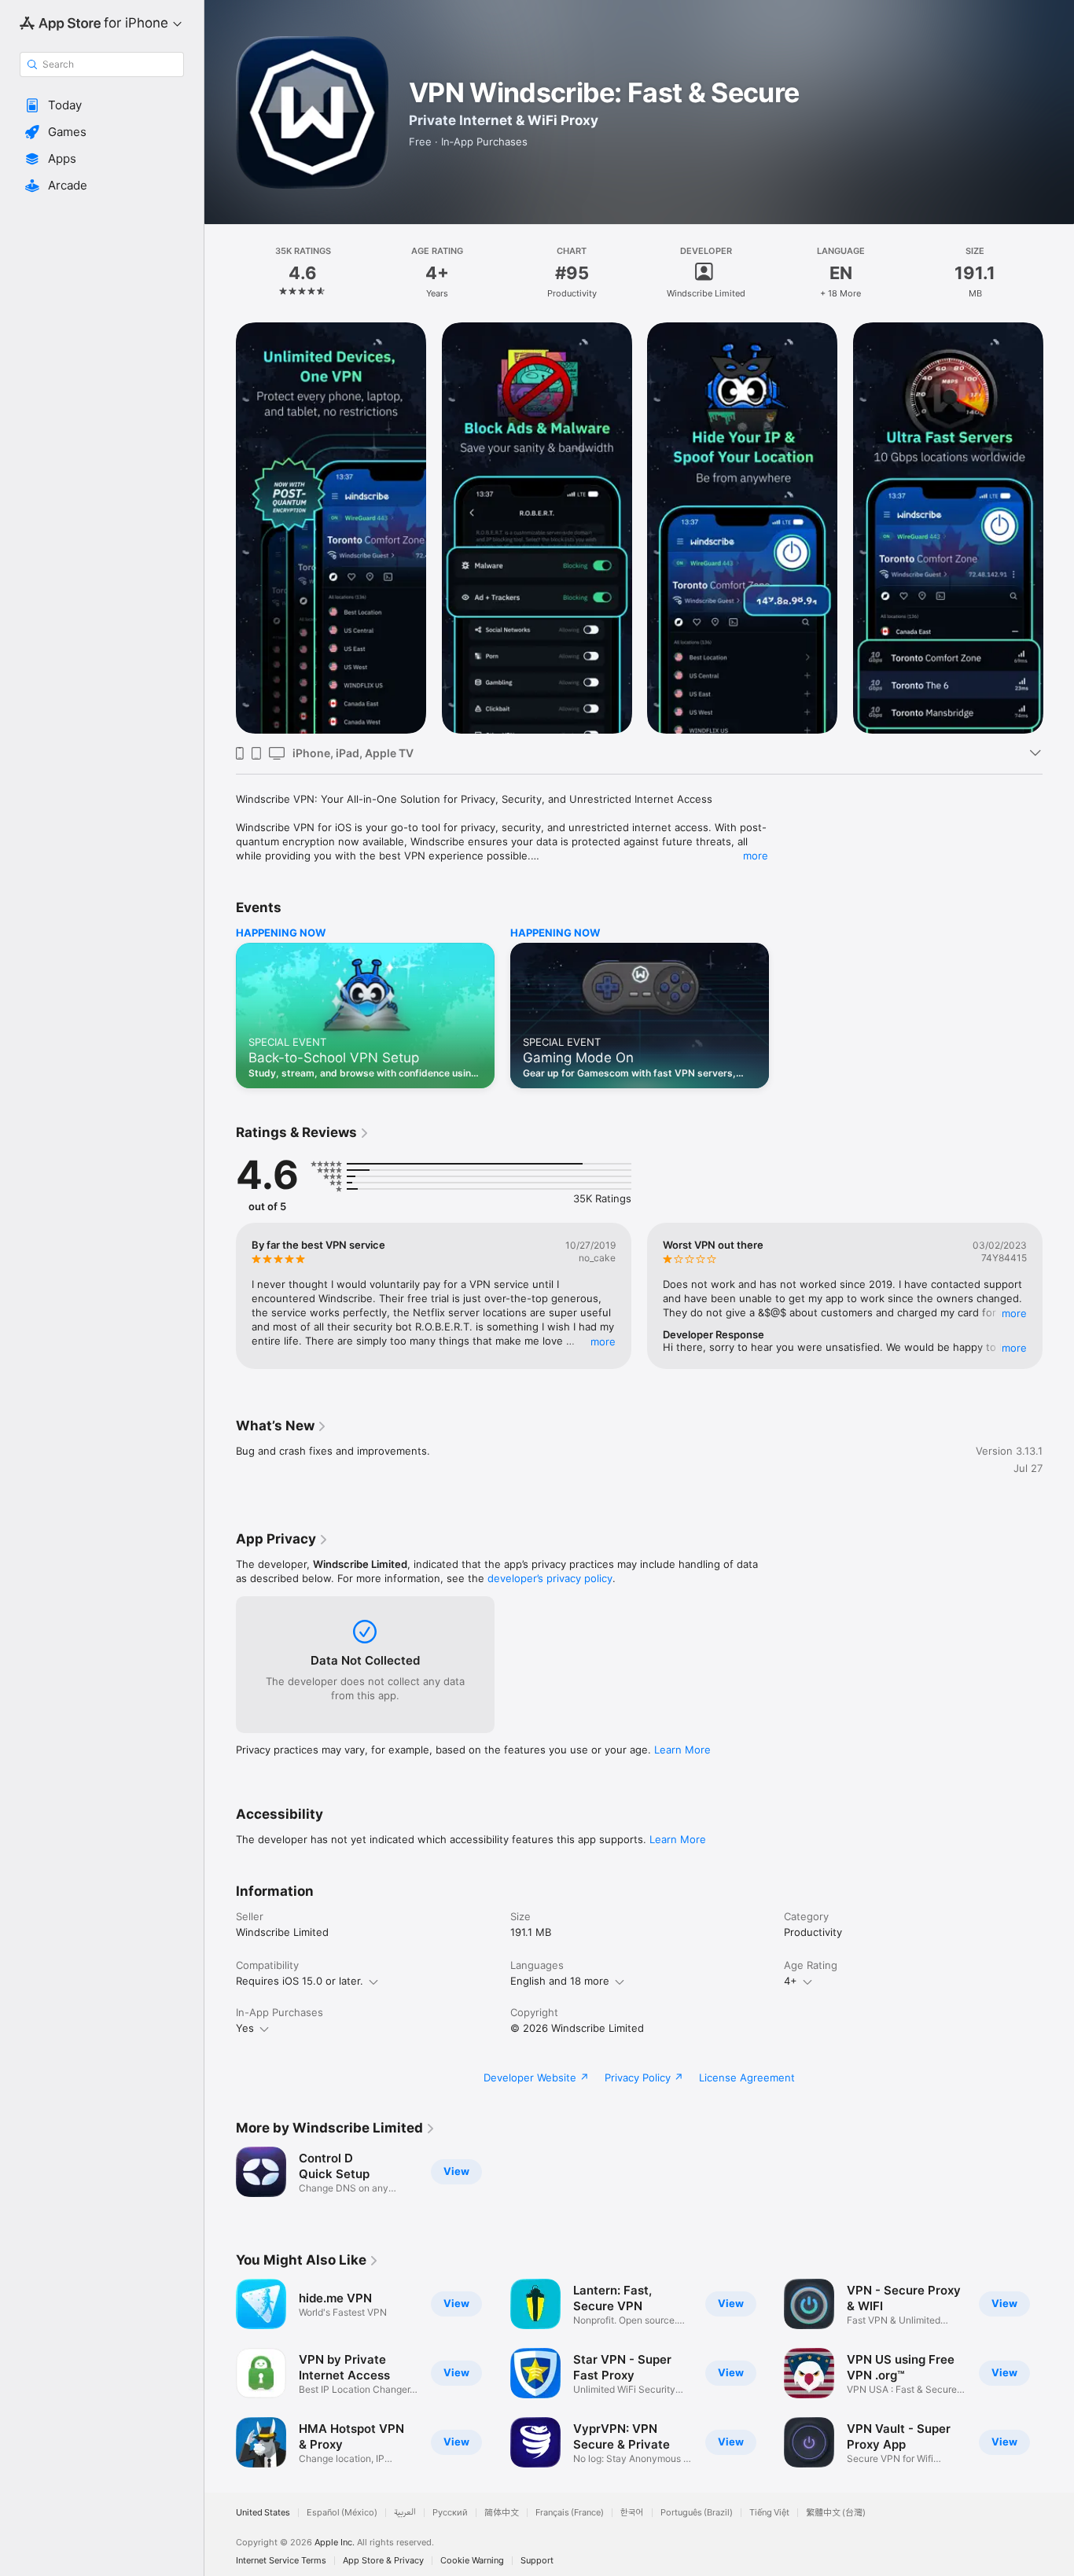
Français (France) (570, 2513)
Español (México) (342, 2513)
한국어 (632, 2513)
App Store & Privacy (383, 2561)
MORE (603, 1341)
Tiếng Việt (769, 2513)
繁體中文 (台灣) (836, 2513)
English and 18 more (560, 1981)
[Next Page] (1058, 528)
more (756, 856)
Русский (450, 2513)
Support (537, 2561)
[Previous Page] (220, 528)
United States (263, 2513)
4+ (791, 1981)
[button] (102, 105)
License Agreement (747, 2077)
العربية (405, 2513)
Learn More (682, 1750)
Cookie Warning (472, 2561)
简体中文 (502, 2513)
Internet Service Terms (281, 2561)
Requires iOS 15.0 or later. (300, 1981)
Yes (245, 2028)
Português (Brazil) (697, 2513)
